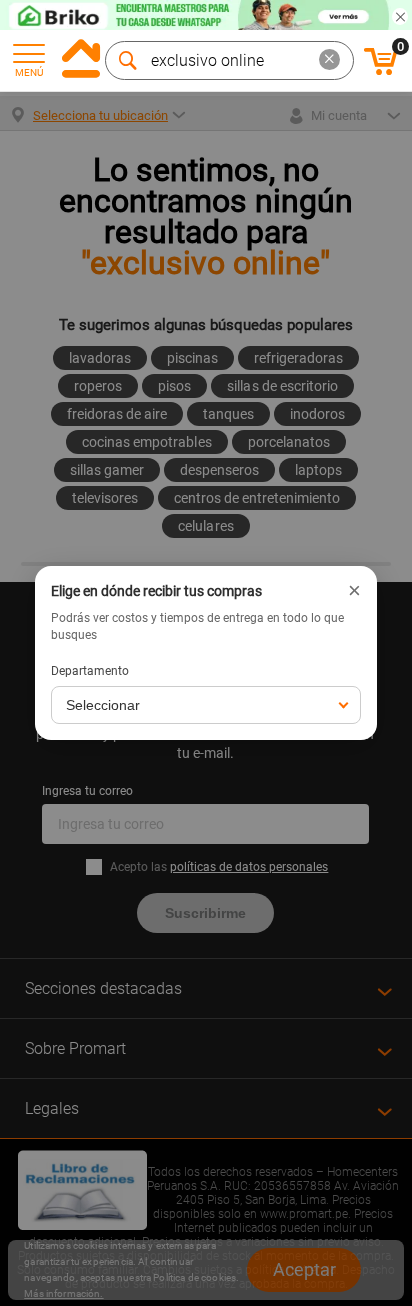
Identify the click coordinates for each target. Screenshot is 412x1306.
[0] (381, 72)
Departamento (90, 671)
